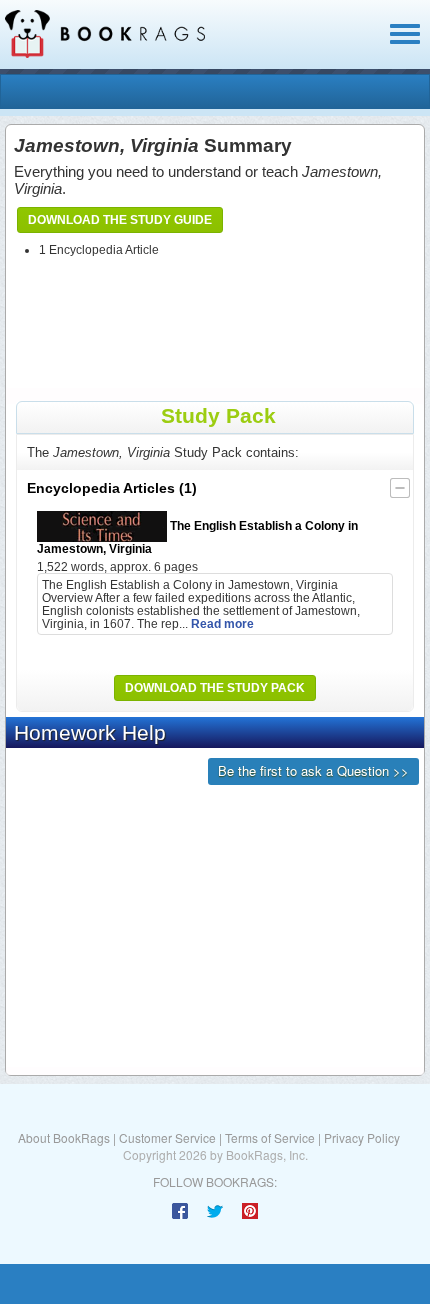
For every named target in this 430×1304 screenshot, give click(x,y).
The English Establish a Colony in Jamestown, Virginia (197, 537)
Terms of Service (270, 1137)
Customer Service (167, 1137)
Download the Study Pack (215, 688)
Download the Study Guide (120, 220)
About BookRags (64, 1137)
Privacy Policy (362, 1137)
